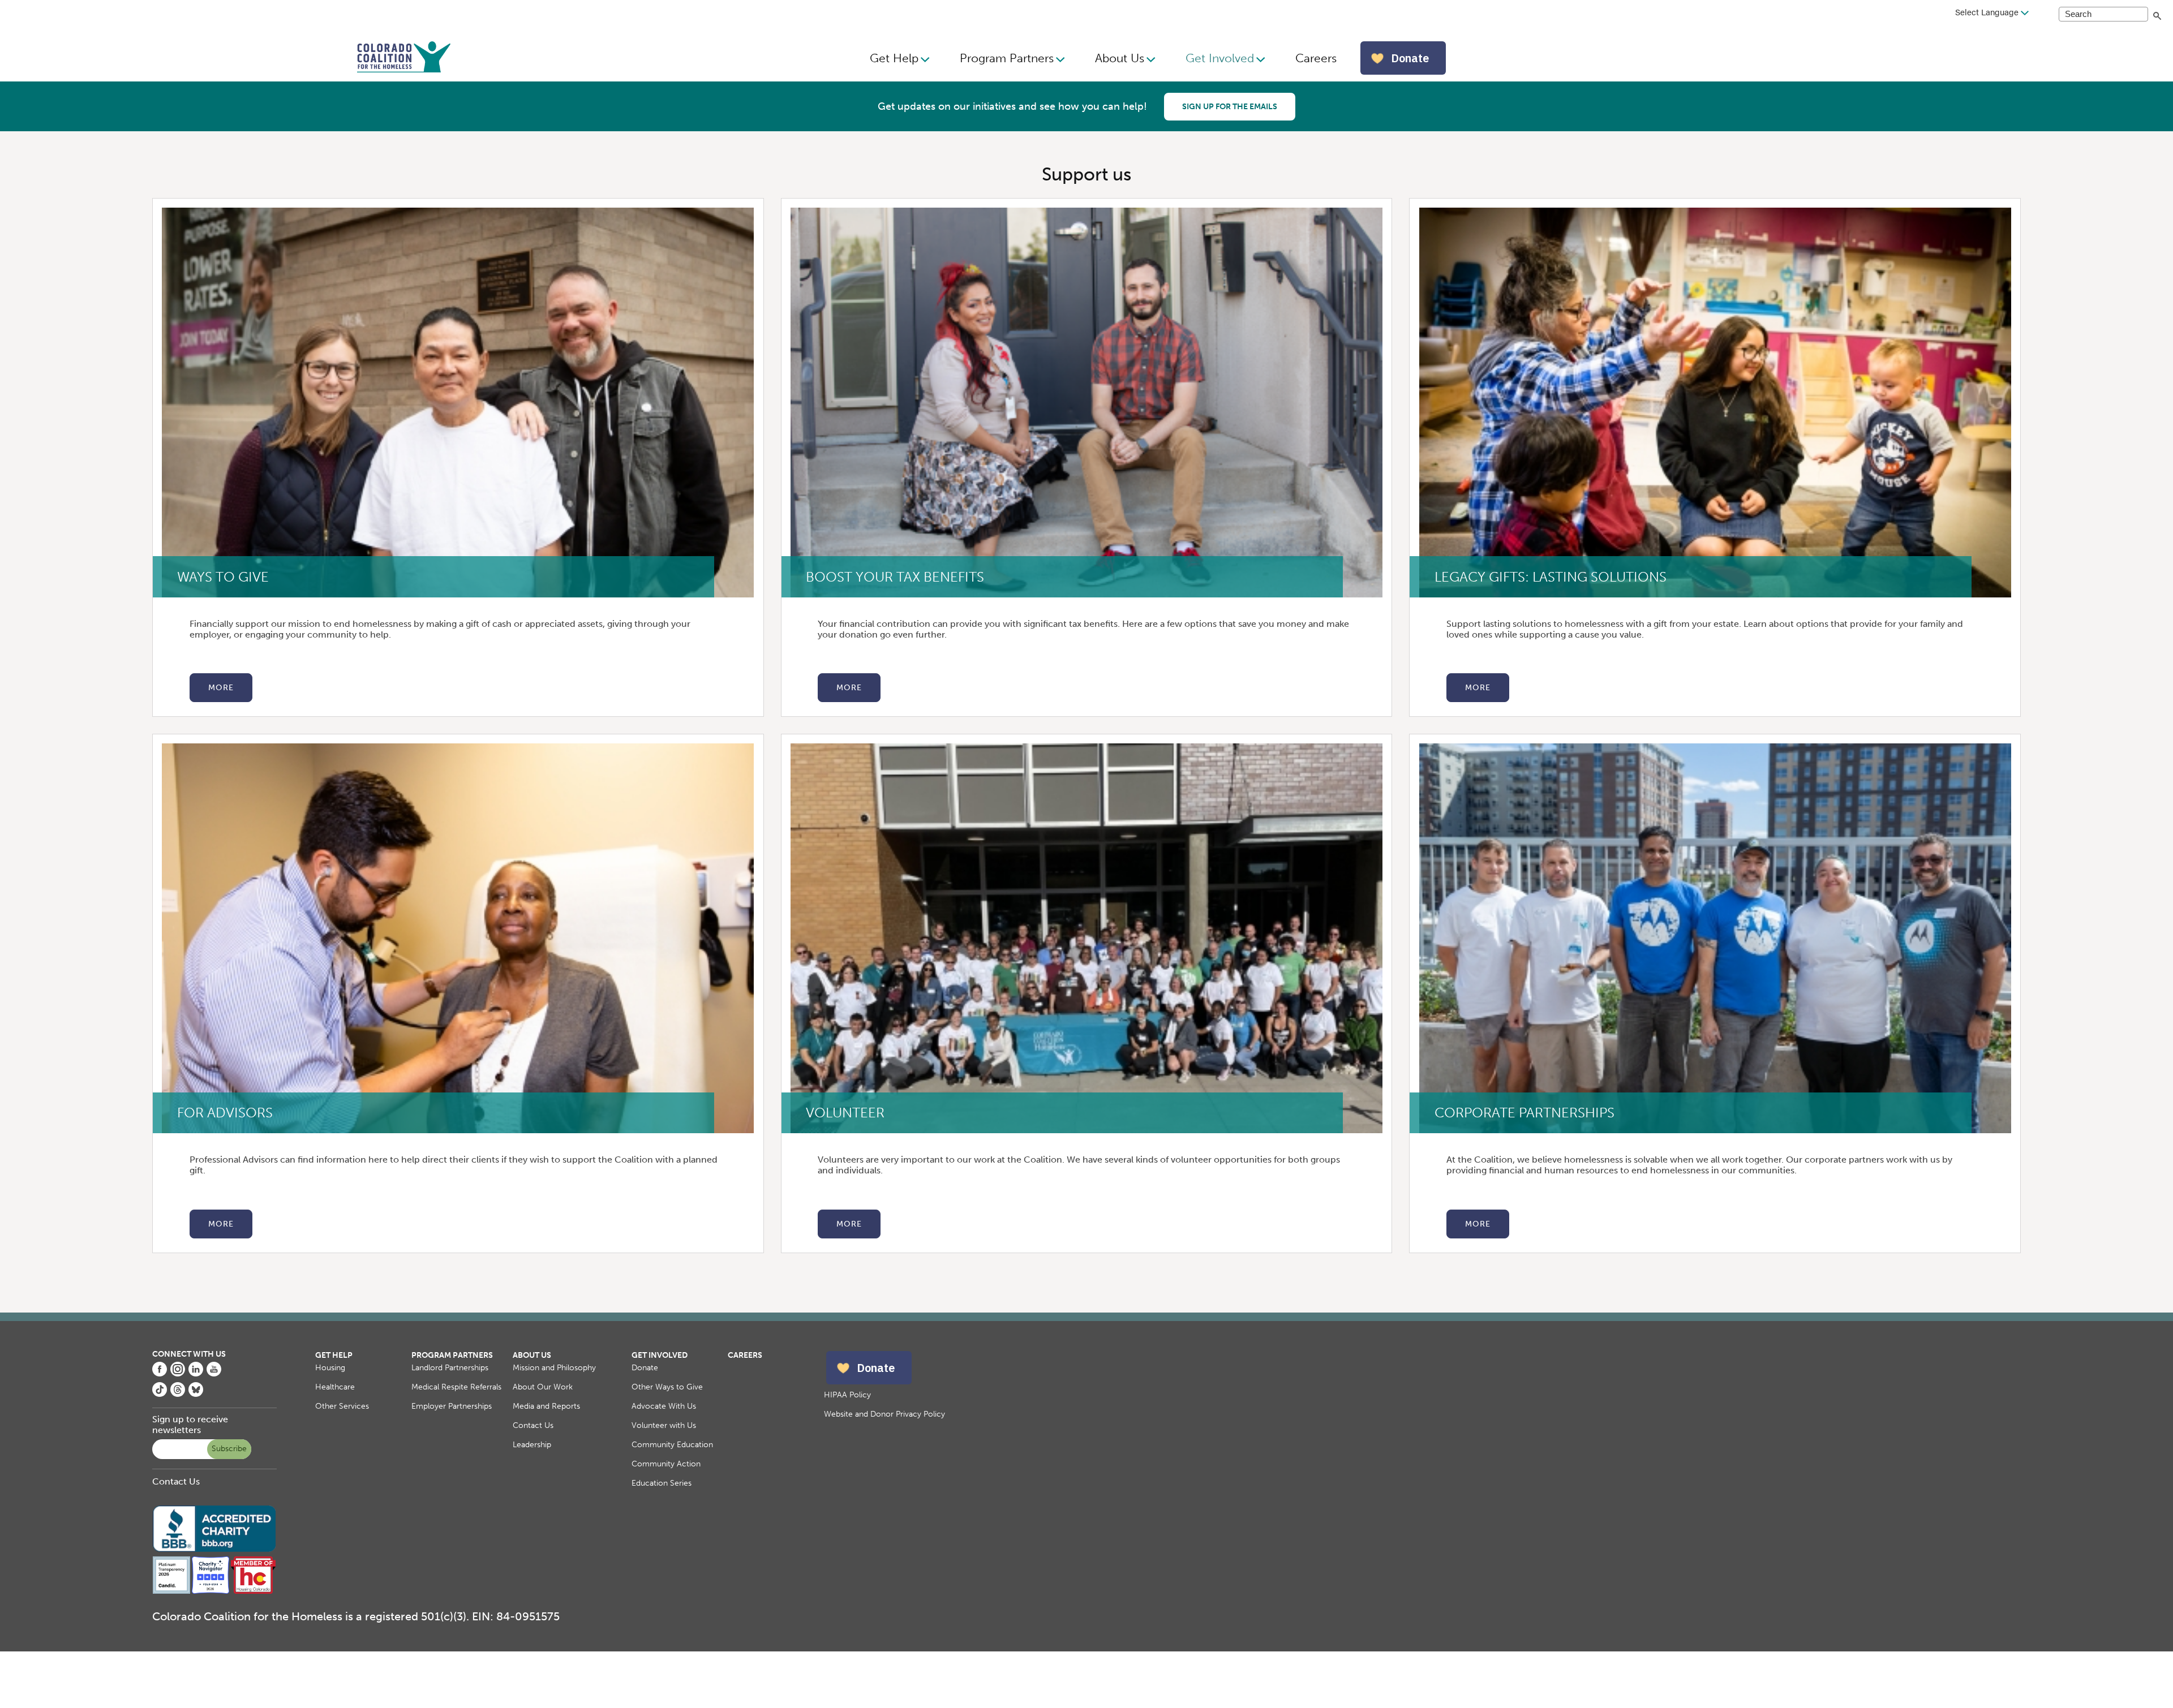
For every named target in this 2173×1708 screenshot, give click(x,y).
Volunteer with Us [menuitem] (664, 1425)
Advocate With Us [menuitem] (664, 1406)
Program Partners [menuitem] (1007, 58)
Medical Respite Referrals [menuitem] (456, 1387)
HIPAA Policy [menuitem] (847, 1395)
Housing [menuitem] (330, 1368)
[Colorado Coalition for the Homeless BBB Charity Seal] (214, 1550)
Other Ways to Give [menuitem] (667, 1387)
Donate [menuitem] (645, 1368)
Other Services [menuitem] (342, 1406)
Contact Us (176, 1481)
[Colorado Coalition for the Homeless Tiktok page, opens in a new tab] (160, 1394)
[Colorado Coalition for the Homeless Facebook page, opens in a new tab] (160, 1373)
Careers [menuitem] (1316, 58)
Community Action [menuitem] (666, 1464)
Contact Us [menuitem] (533, 1425)
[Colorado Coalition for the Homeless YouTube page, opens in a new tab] (214, 1373)
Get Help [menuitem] (894, 58)
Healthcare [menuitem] (335, 1387)
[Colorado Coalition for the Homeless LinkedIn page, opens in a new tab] (196, 1373)
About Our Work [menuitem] (543, 1387)
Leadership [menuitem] (532, 1445)
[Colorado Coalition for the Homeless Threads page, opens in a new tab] (178, 1394)
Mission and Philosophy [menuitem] (554, 1368)
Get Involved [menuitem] (1220, 58)
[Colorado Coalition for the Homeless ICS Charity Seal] (211, 1592)
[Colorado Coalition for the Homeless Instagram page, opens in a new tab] (178, 1373)
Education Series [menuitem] (662, 1483)
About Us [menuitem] (1120, 58)
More (221, 688)
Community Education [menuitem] (672, 1445)
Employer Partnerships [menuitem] (452, 1406)
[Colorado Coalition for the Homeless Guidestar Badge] (172, 1592)
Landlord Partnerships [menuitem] (450, 1368)
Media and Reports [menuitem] (546, 1406)
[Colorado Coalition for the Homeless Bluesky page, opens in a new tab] (196, 1394)
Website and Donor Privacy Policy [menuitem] (884, 1414)
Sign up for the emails (1230, 107)
